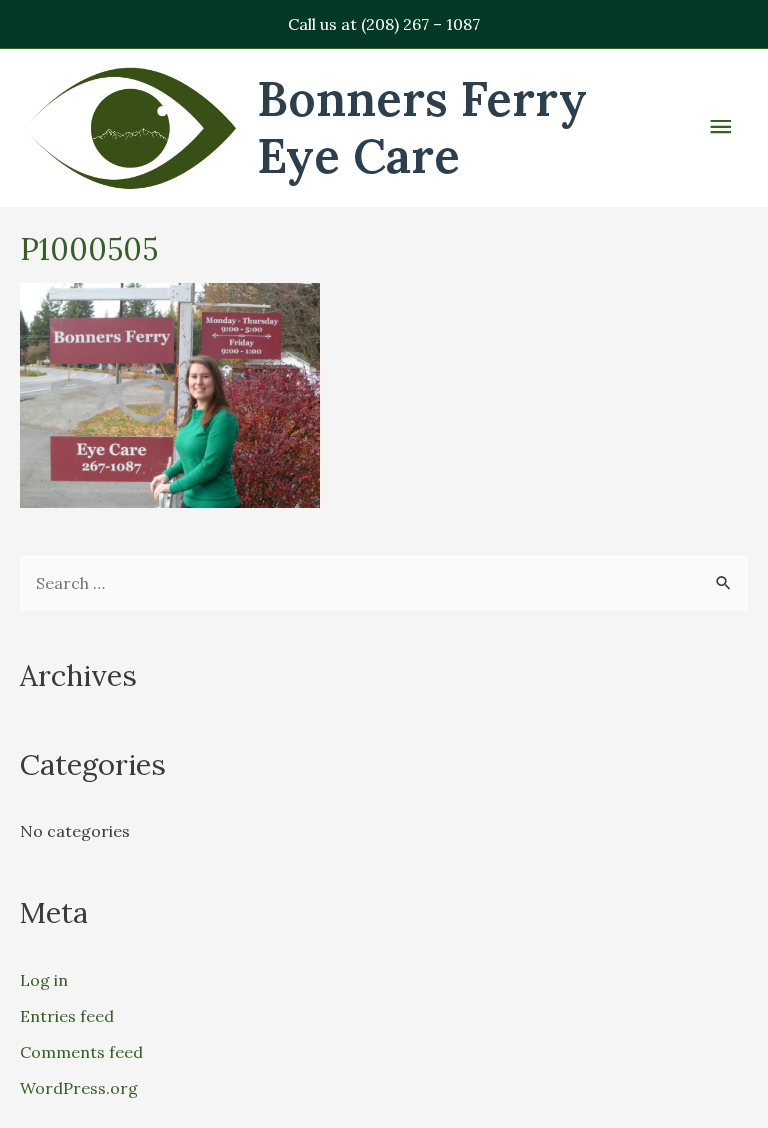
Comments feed (81, 1052)
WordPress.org (79, 1088)
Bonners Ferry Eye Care (422, 127)
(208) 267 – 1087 (420, 24)
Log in (44, 980)
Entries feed (67, 1016)
